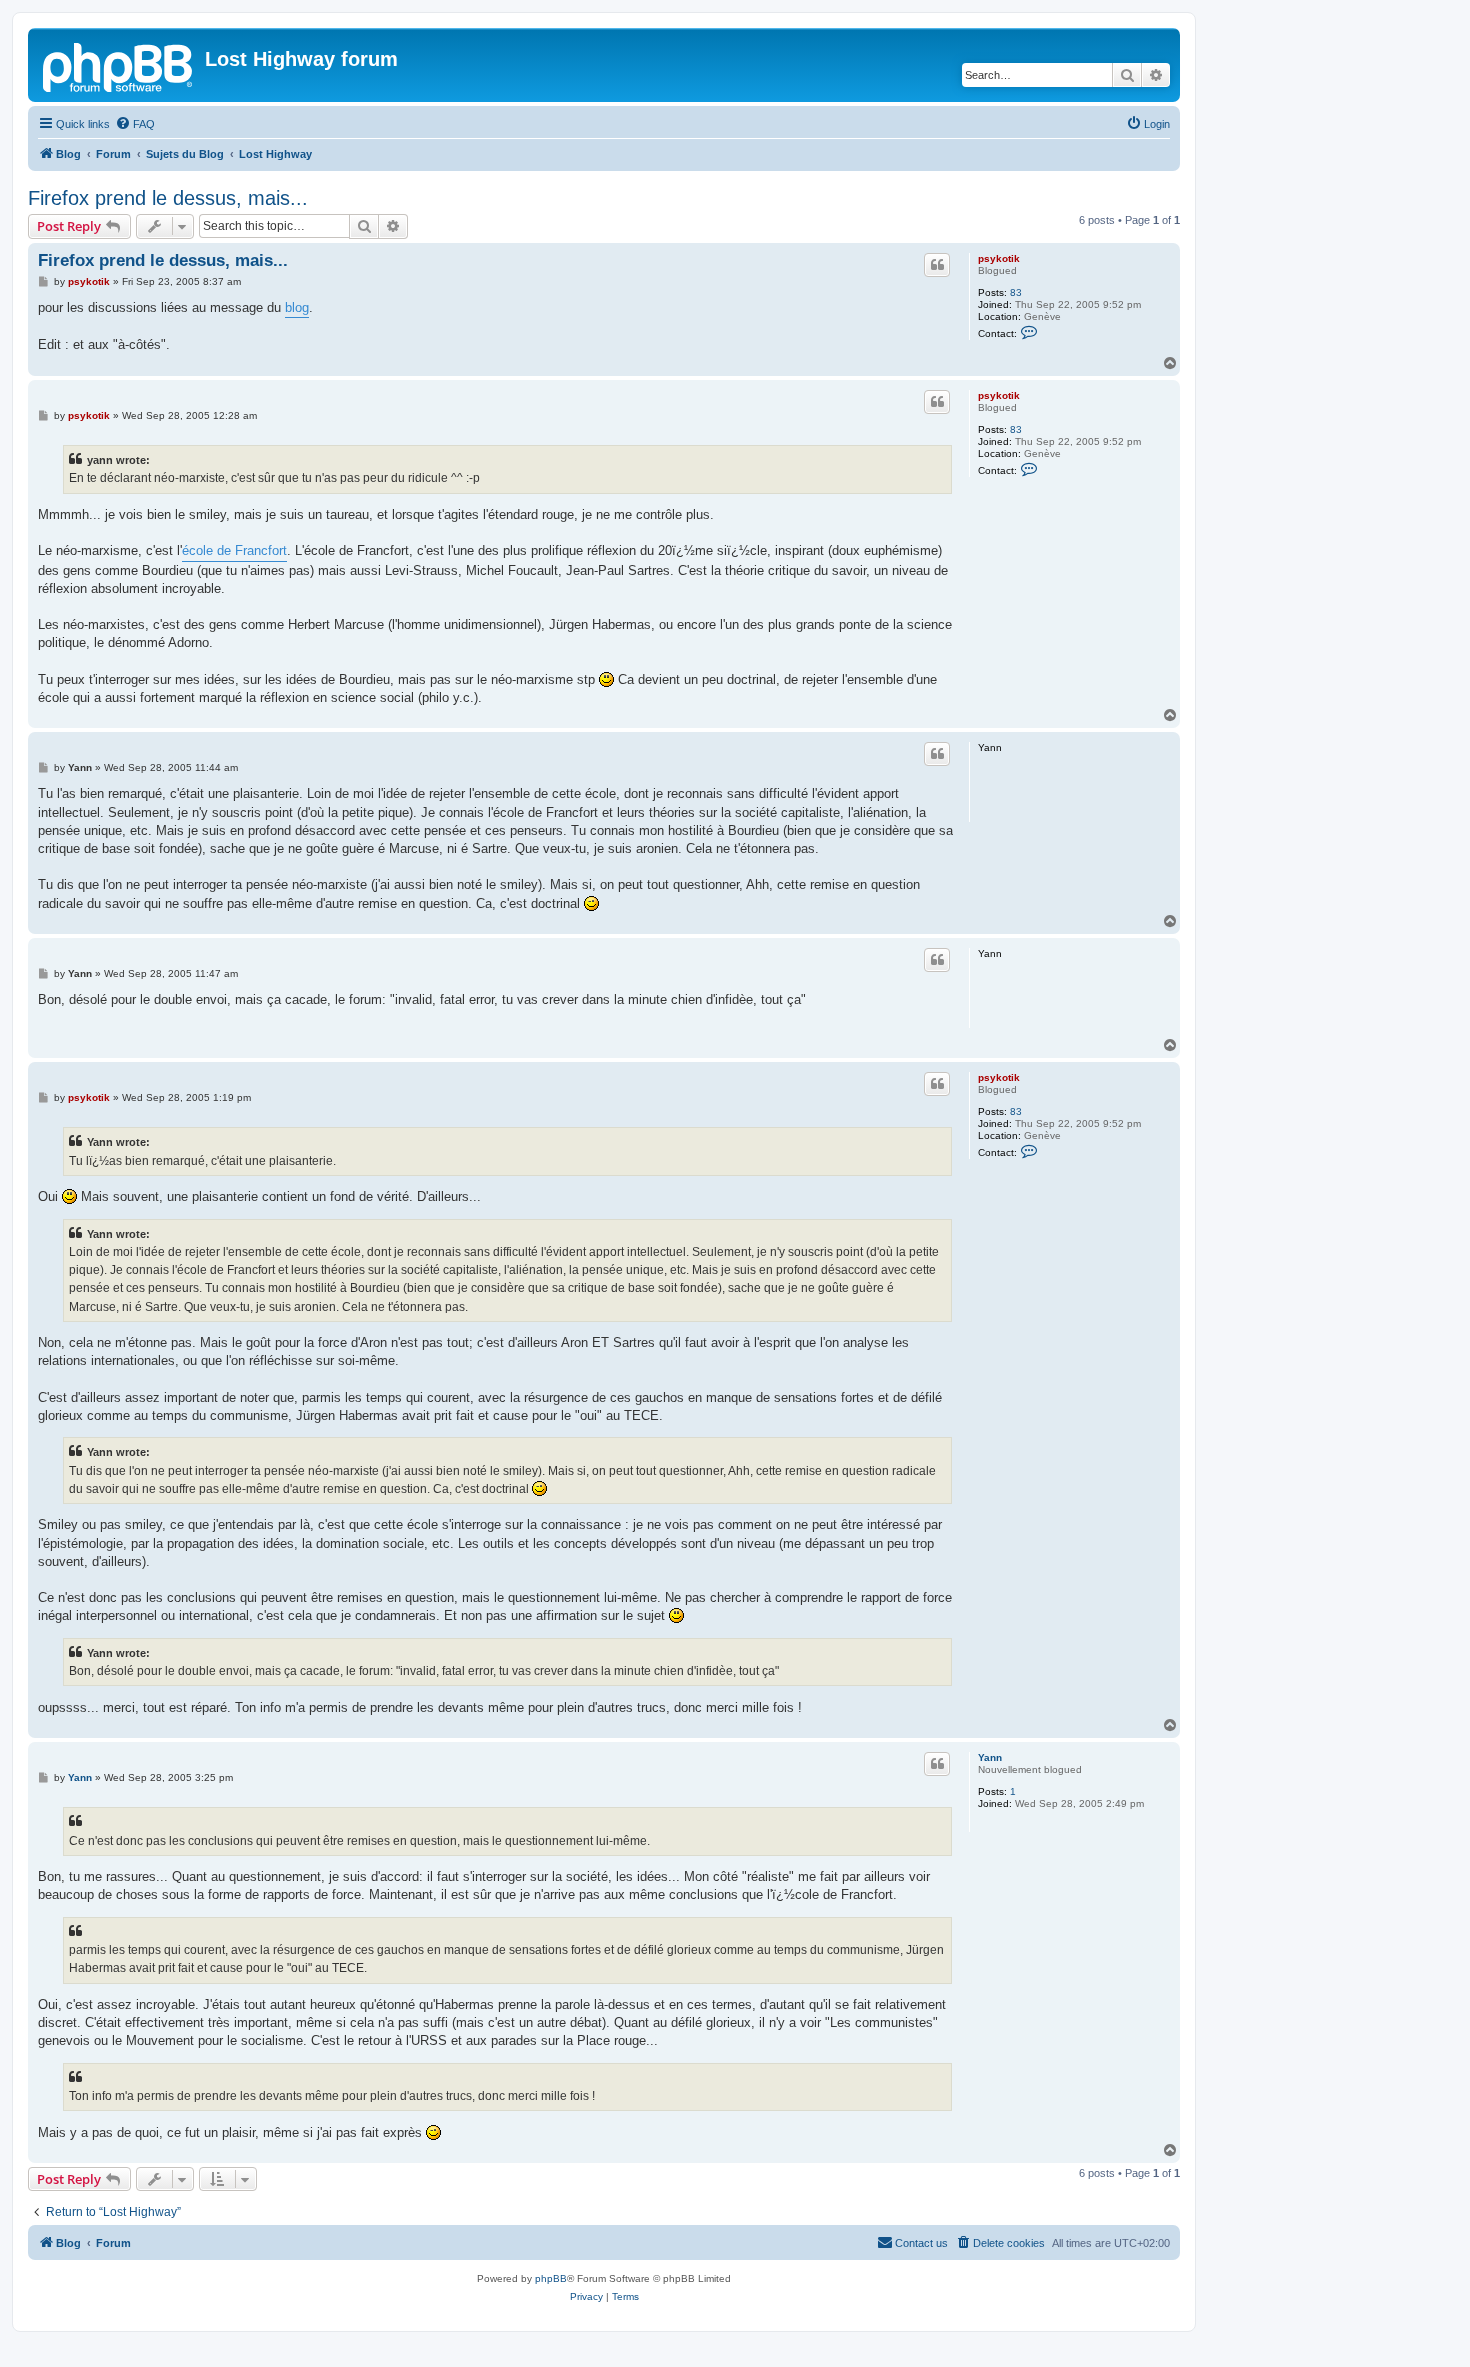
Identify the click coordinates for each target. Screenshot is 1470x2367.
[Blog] (119, 65)
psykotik (999, 258)
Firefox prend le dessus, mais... (168, 198)
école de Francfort (234, 550)
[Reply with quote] (937, 265)
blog (297, 307)
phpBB (551, 2278)
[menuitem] (135, 124)
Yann (990, 1757)
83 (1016, 292)
